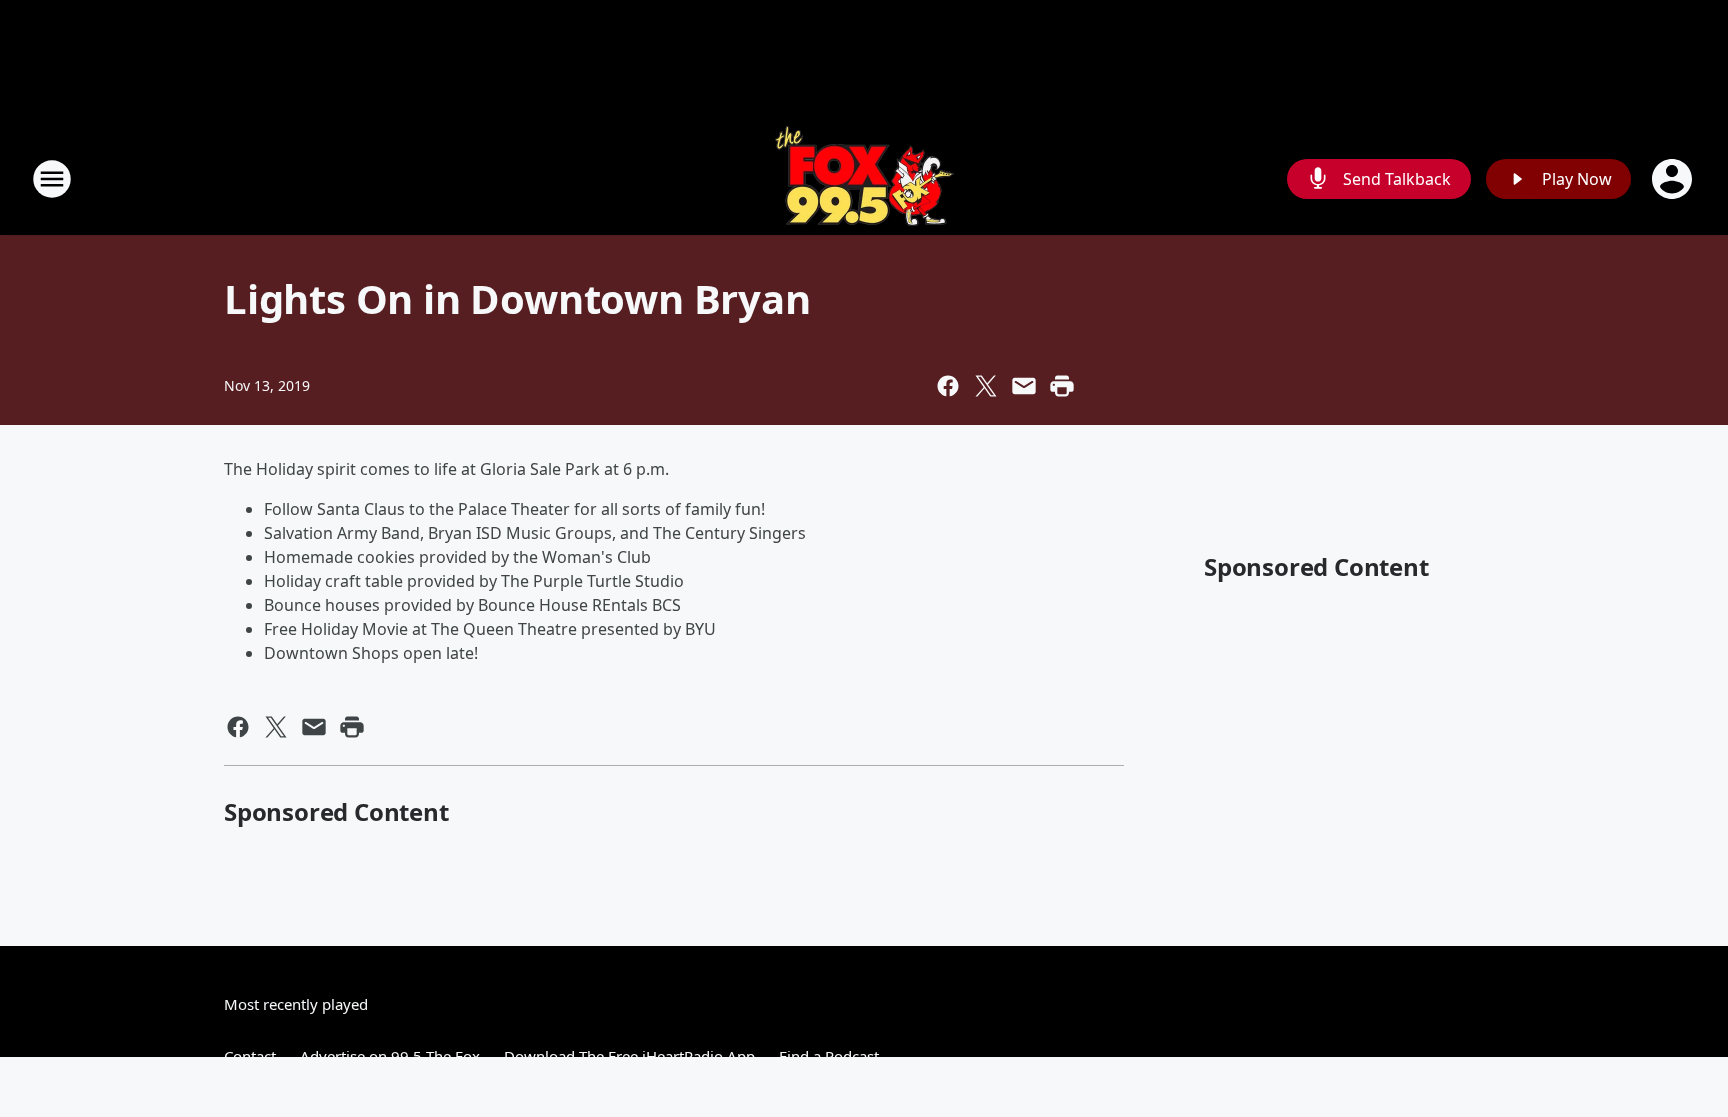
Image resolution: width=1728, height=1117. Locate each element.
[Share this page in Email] (1024, 386)
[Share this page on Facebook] (948, 386)
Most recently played (296, 1004)
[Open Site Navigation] (52, 179)
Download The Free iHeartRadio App (629, 1056)
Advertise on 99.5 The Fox (390, 1056)
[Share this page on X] (986, 386)
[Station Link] (864, 178)
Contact (250, 1056)
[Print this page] (1062, 386)
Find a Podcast (829, 1056)
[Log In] (1674, 179)
